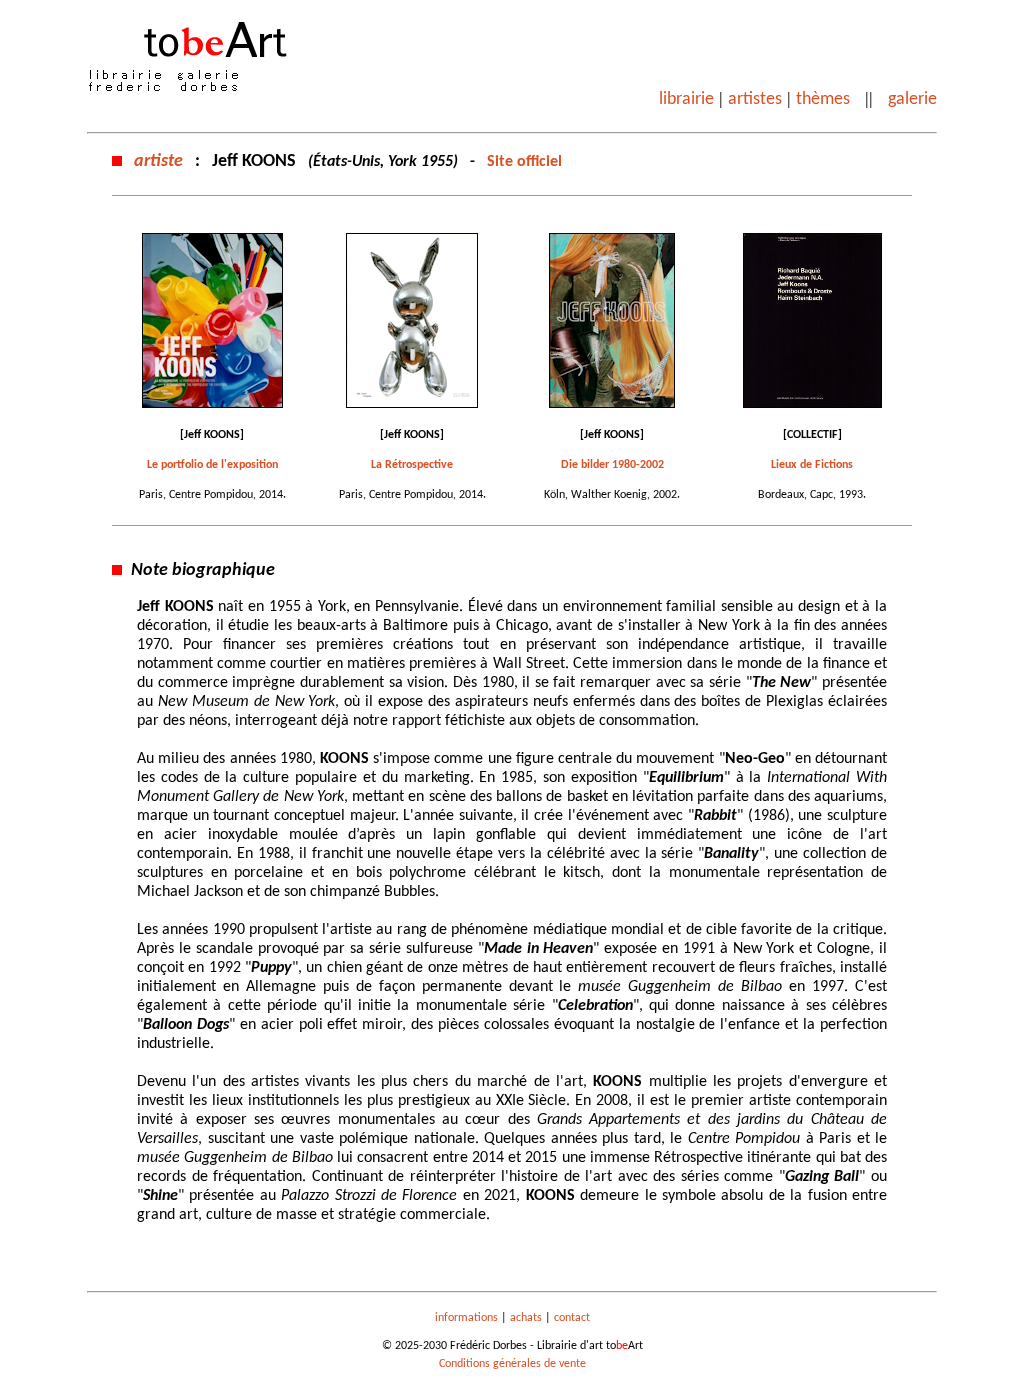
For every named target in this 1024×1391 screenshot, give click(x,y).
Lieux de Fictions (812, 465)
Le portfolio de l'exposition (212, 465)
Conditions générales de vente (512, 1364)
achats (526, 1318)
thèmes (823, 99)
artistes (755, 99)
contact (572, 1318)
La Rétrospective (412, 465)
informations (466, 1318)
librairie (686, 99)
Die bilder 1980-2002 (612, 465)
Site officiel (524, 162)
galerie (912, 99)
